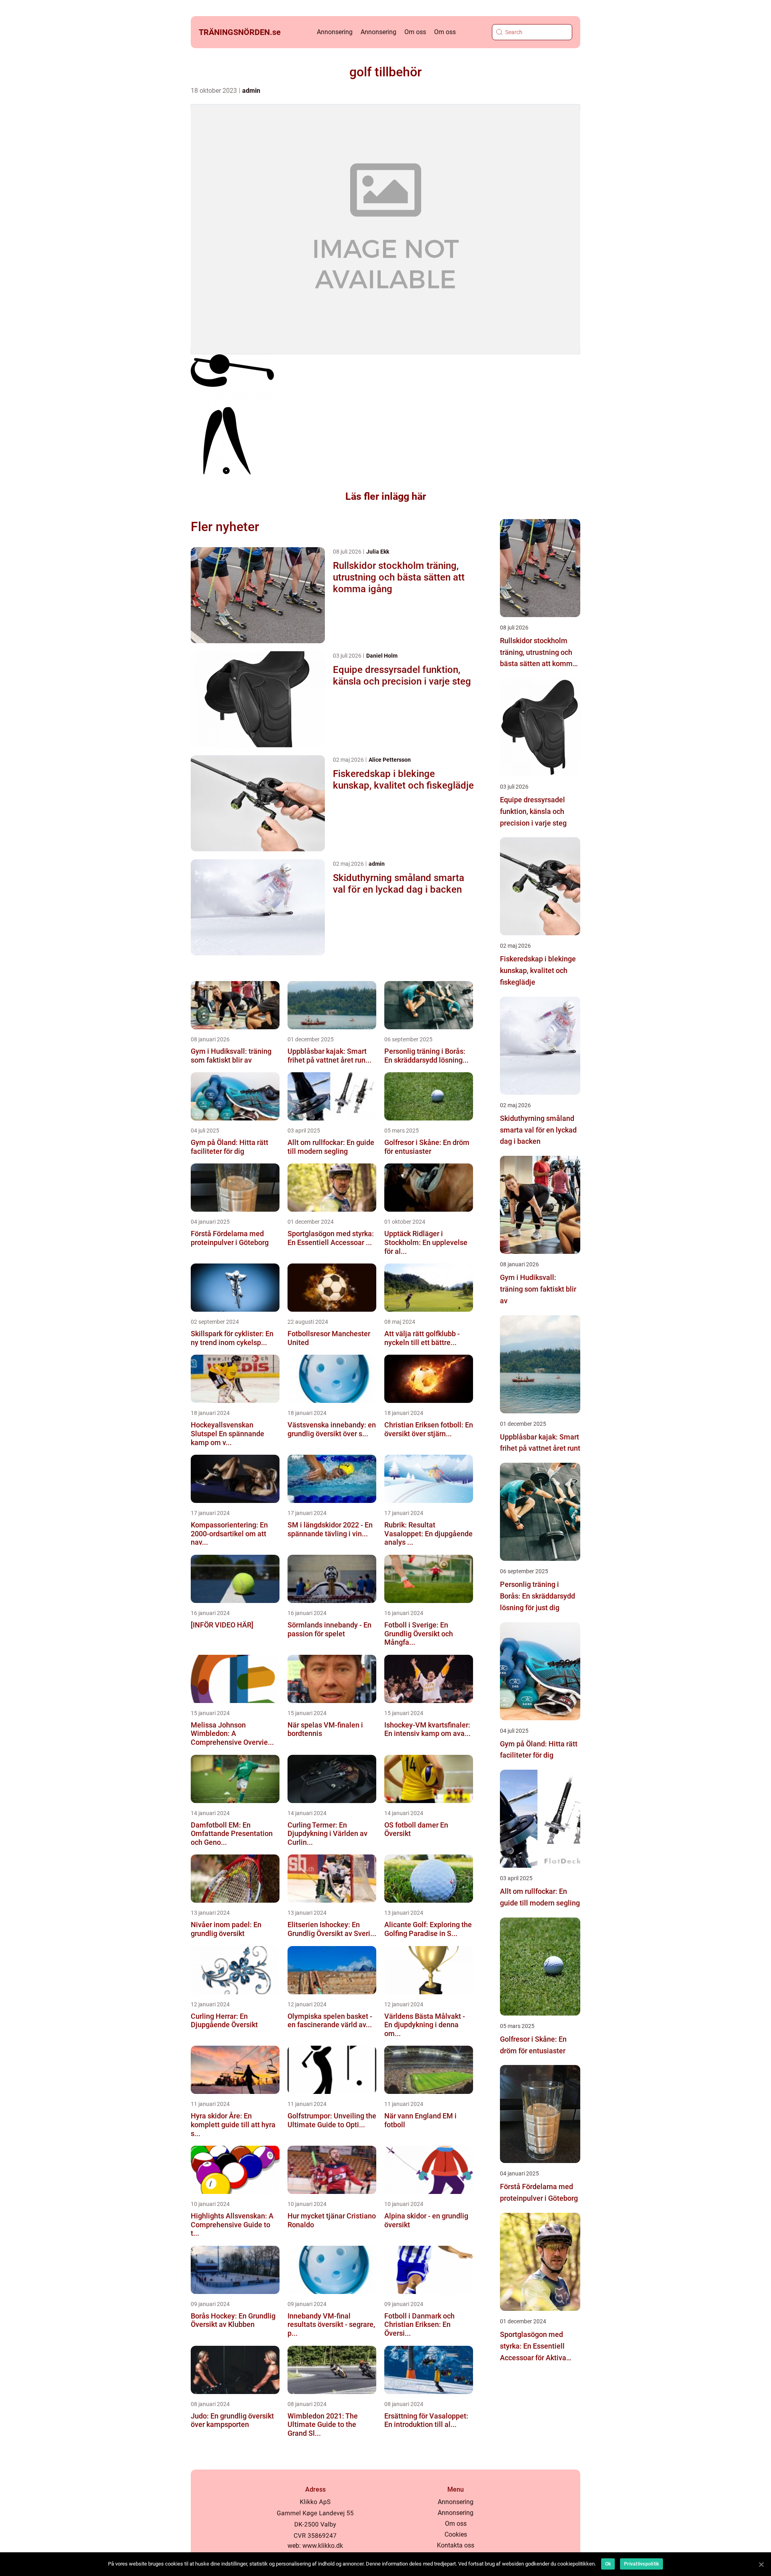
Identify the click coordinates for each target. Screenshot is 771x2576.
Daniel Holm (382, 656)
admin (251, 91)
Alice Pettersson (390, 760)
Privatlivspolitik (641, 2564)
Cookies (456, 2534)
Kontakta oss (456, 2545)
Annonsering (335, 32)
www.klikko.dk (323, 2546)
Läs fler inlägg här (386, 496)
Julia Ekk (378, 552)
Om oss (415, 32)
